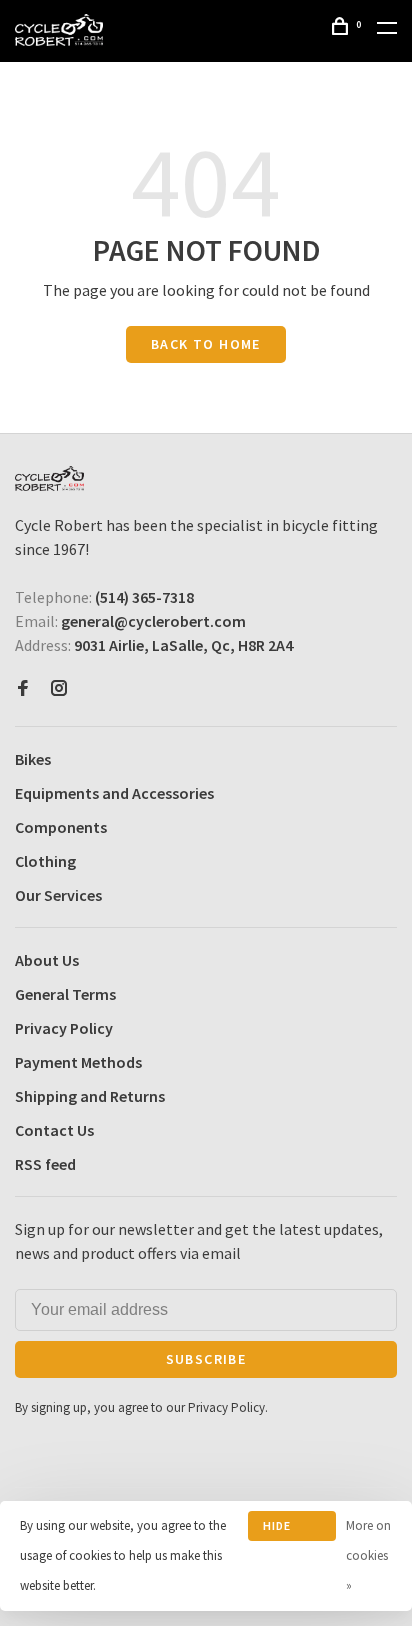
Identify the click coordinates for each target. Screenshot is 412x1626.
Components (61, 827)
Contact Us (54, 1130)
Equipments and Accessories (114, 793)
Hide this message (292, 1529)
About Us (47, 960)
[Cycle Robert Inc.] (49, 478)
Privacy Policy (64, 1028)
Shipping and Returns (90, 1096)
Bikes (33, 759)
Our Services (58, 895)
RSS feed (45, 1164)
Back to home (206, 344)
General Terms (65, 994)
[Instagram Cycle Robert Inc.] (59, 689)
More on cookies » (368, 1555)
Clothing (45, 861)
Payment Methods (78, 1062)
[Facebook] (23, 689)
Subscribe (206, 1359)
